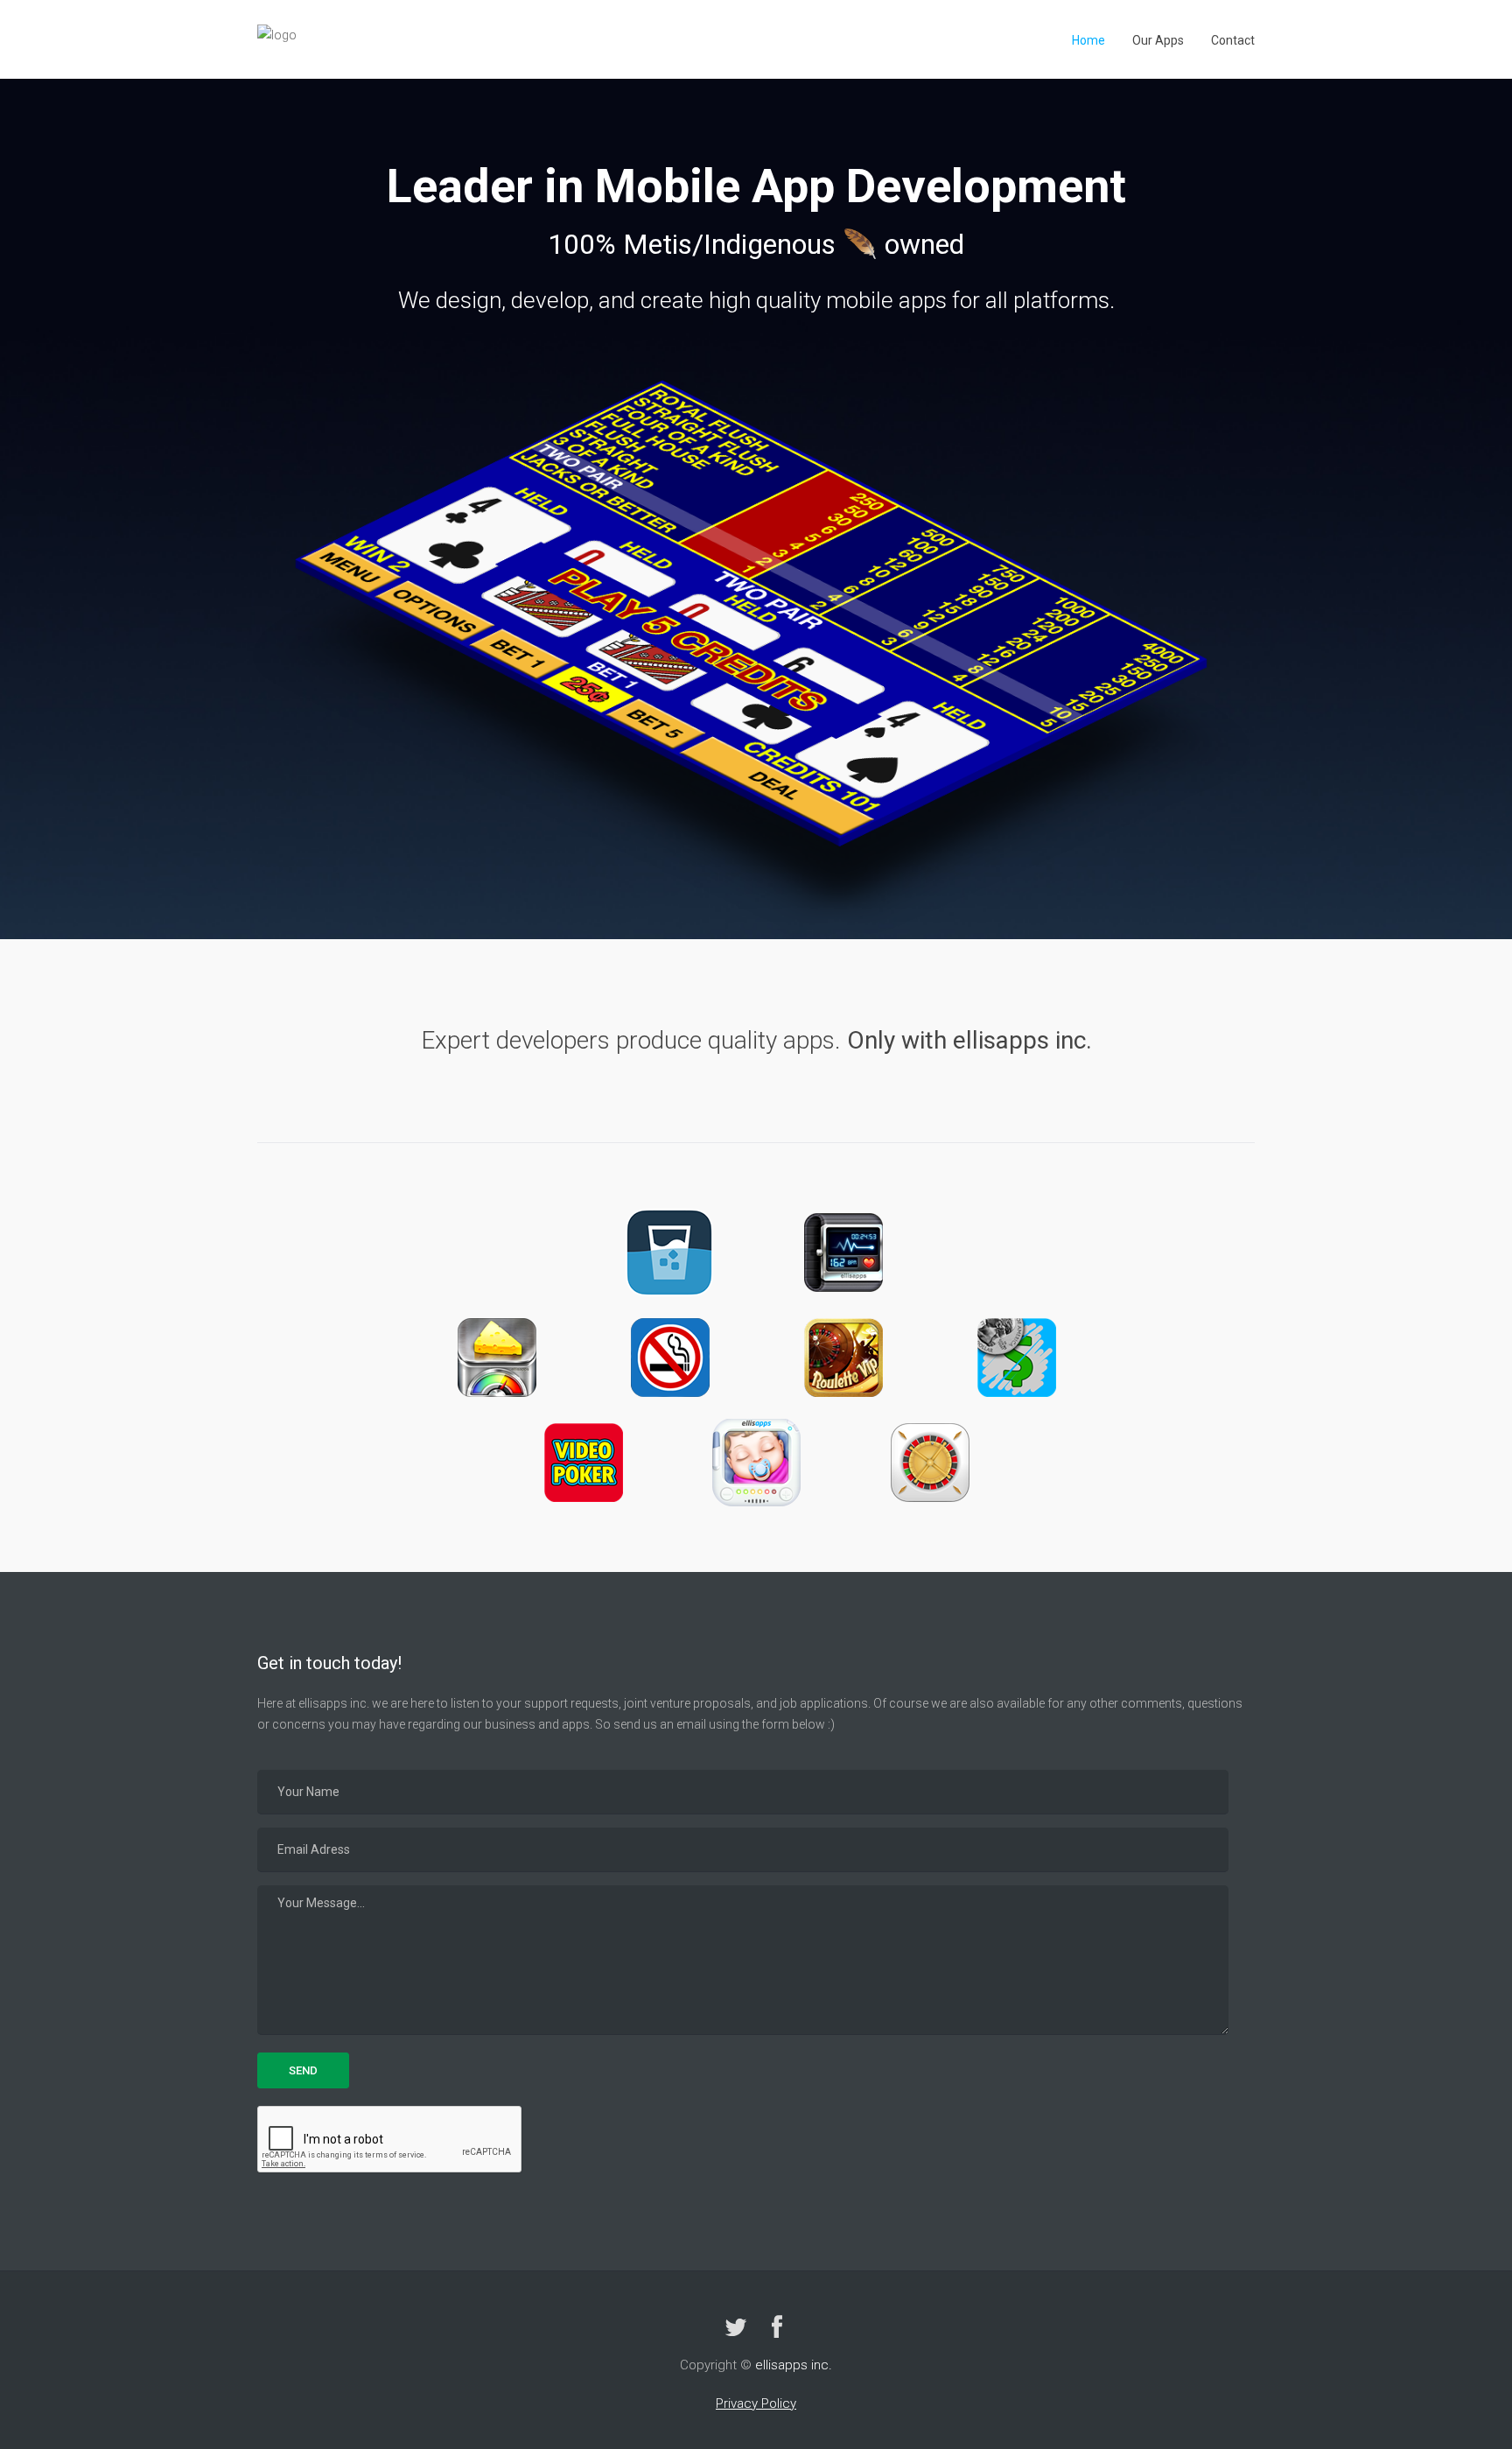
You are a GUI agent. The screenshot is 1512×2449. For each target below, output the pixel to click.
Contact (1233, 40)
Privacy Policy (756, 2403)
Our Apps (1158, 40)
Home (1088, 40)
